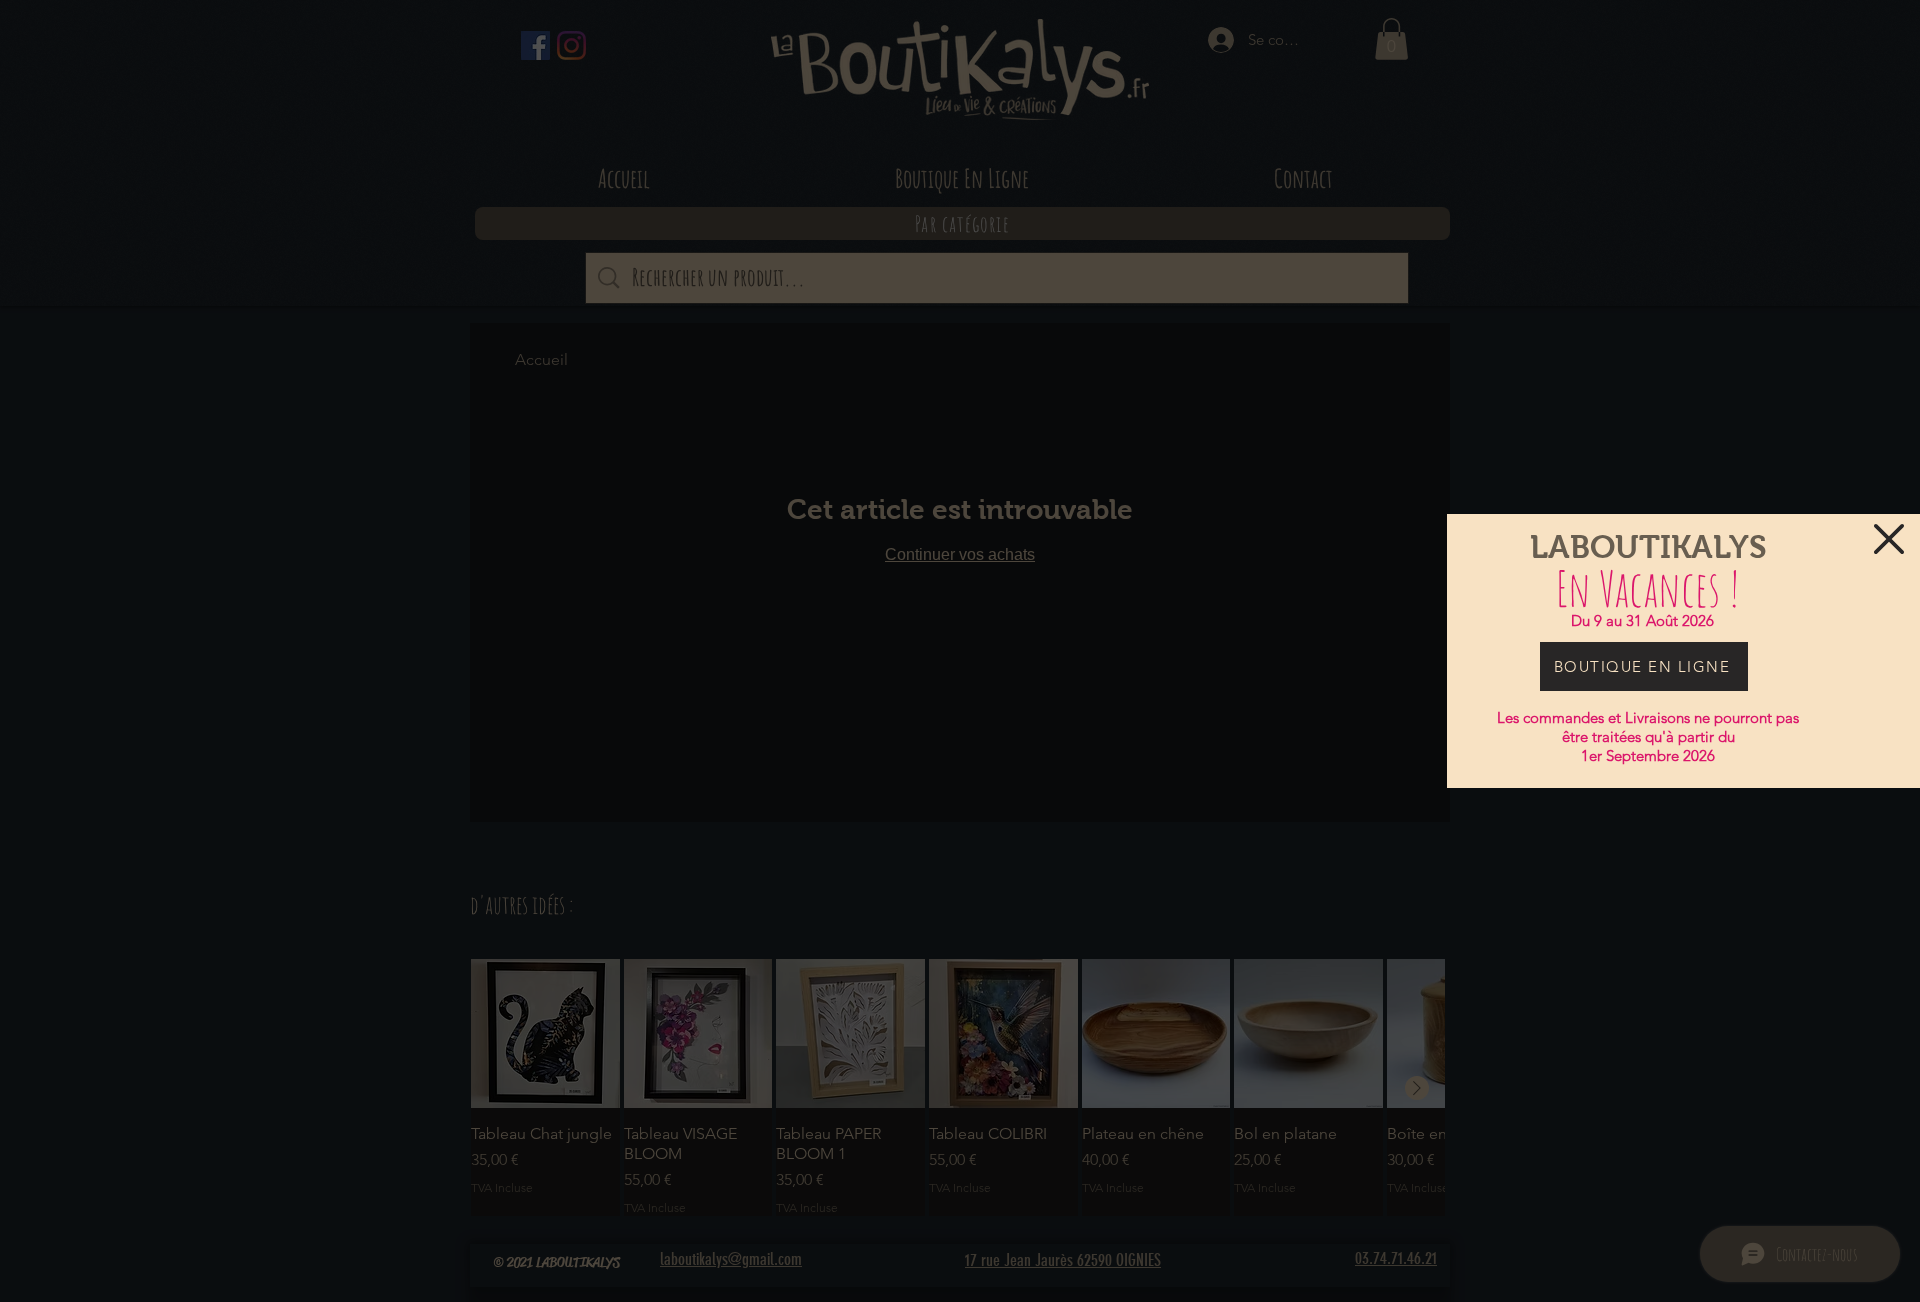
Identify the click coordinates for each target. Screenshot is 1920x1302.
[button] (1889, 539)
